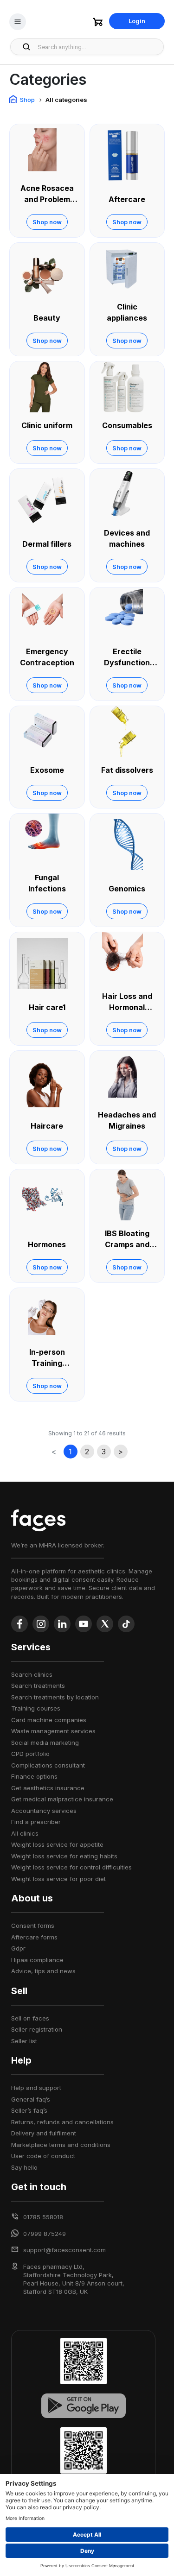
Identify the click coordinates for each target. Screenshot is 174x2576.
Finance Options (34, 1776)
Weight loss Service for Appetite (57, 1844)
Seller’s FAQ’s (29, 2110)
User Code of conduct (43, 2156)
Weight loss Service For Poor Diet (58, 1879)
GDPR (18, 1948)
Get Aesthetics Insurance (48, 1788)
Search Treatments (38, 1686)
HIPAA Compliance (37, 1960)
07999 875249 (45, 2234)
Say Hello (24, 2167)
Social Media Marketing (45, 1743)
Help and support (36, 2088)
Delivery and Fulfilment (44, 2133)
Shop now (47, 222)
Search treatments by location (55, 1697)
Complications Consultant (48, 1765)
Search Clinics (32, 1674)
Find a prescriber (36, 1822)
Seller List (24, 2041)
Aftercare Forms (34, 1937)
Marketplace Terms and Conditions (61, 2145)
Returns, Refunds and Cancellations (62, 2122)
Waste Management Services (53, 1731)
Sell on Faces (30, 2018)
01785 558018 (43, 2217)
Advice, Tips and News (43, 1971)
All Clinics (25, 1833)
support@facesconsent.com (64, 2250)
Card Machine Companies (49, 1720)
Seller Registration (37, 2029)
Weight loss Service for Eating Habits (64, 1856)
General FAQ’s (31, 2099)
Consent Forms (33, 1926)
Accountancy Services (44, 1811)
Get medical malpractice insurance (62, 1799)
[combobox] (98, 47)
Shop (27, 100)
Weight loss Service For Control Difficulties (71, 1867)
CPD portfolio (30, 1754)
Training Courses (36, 1708)
